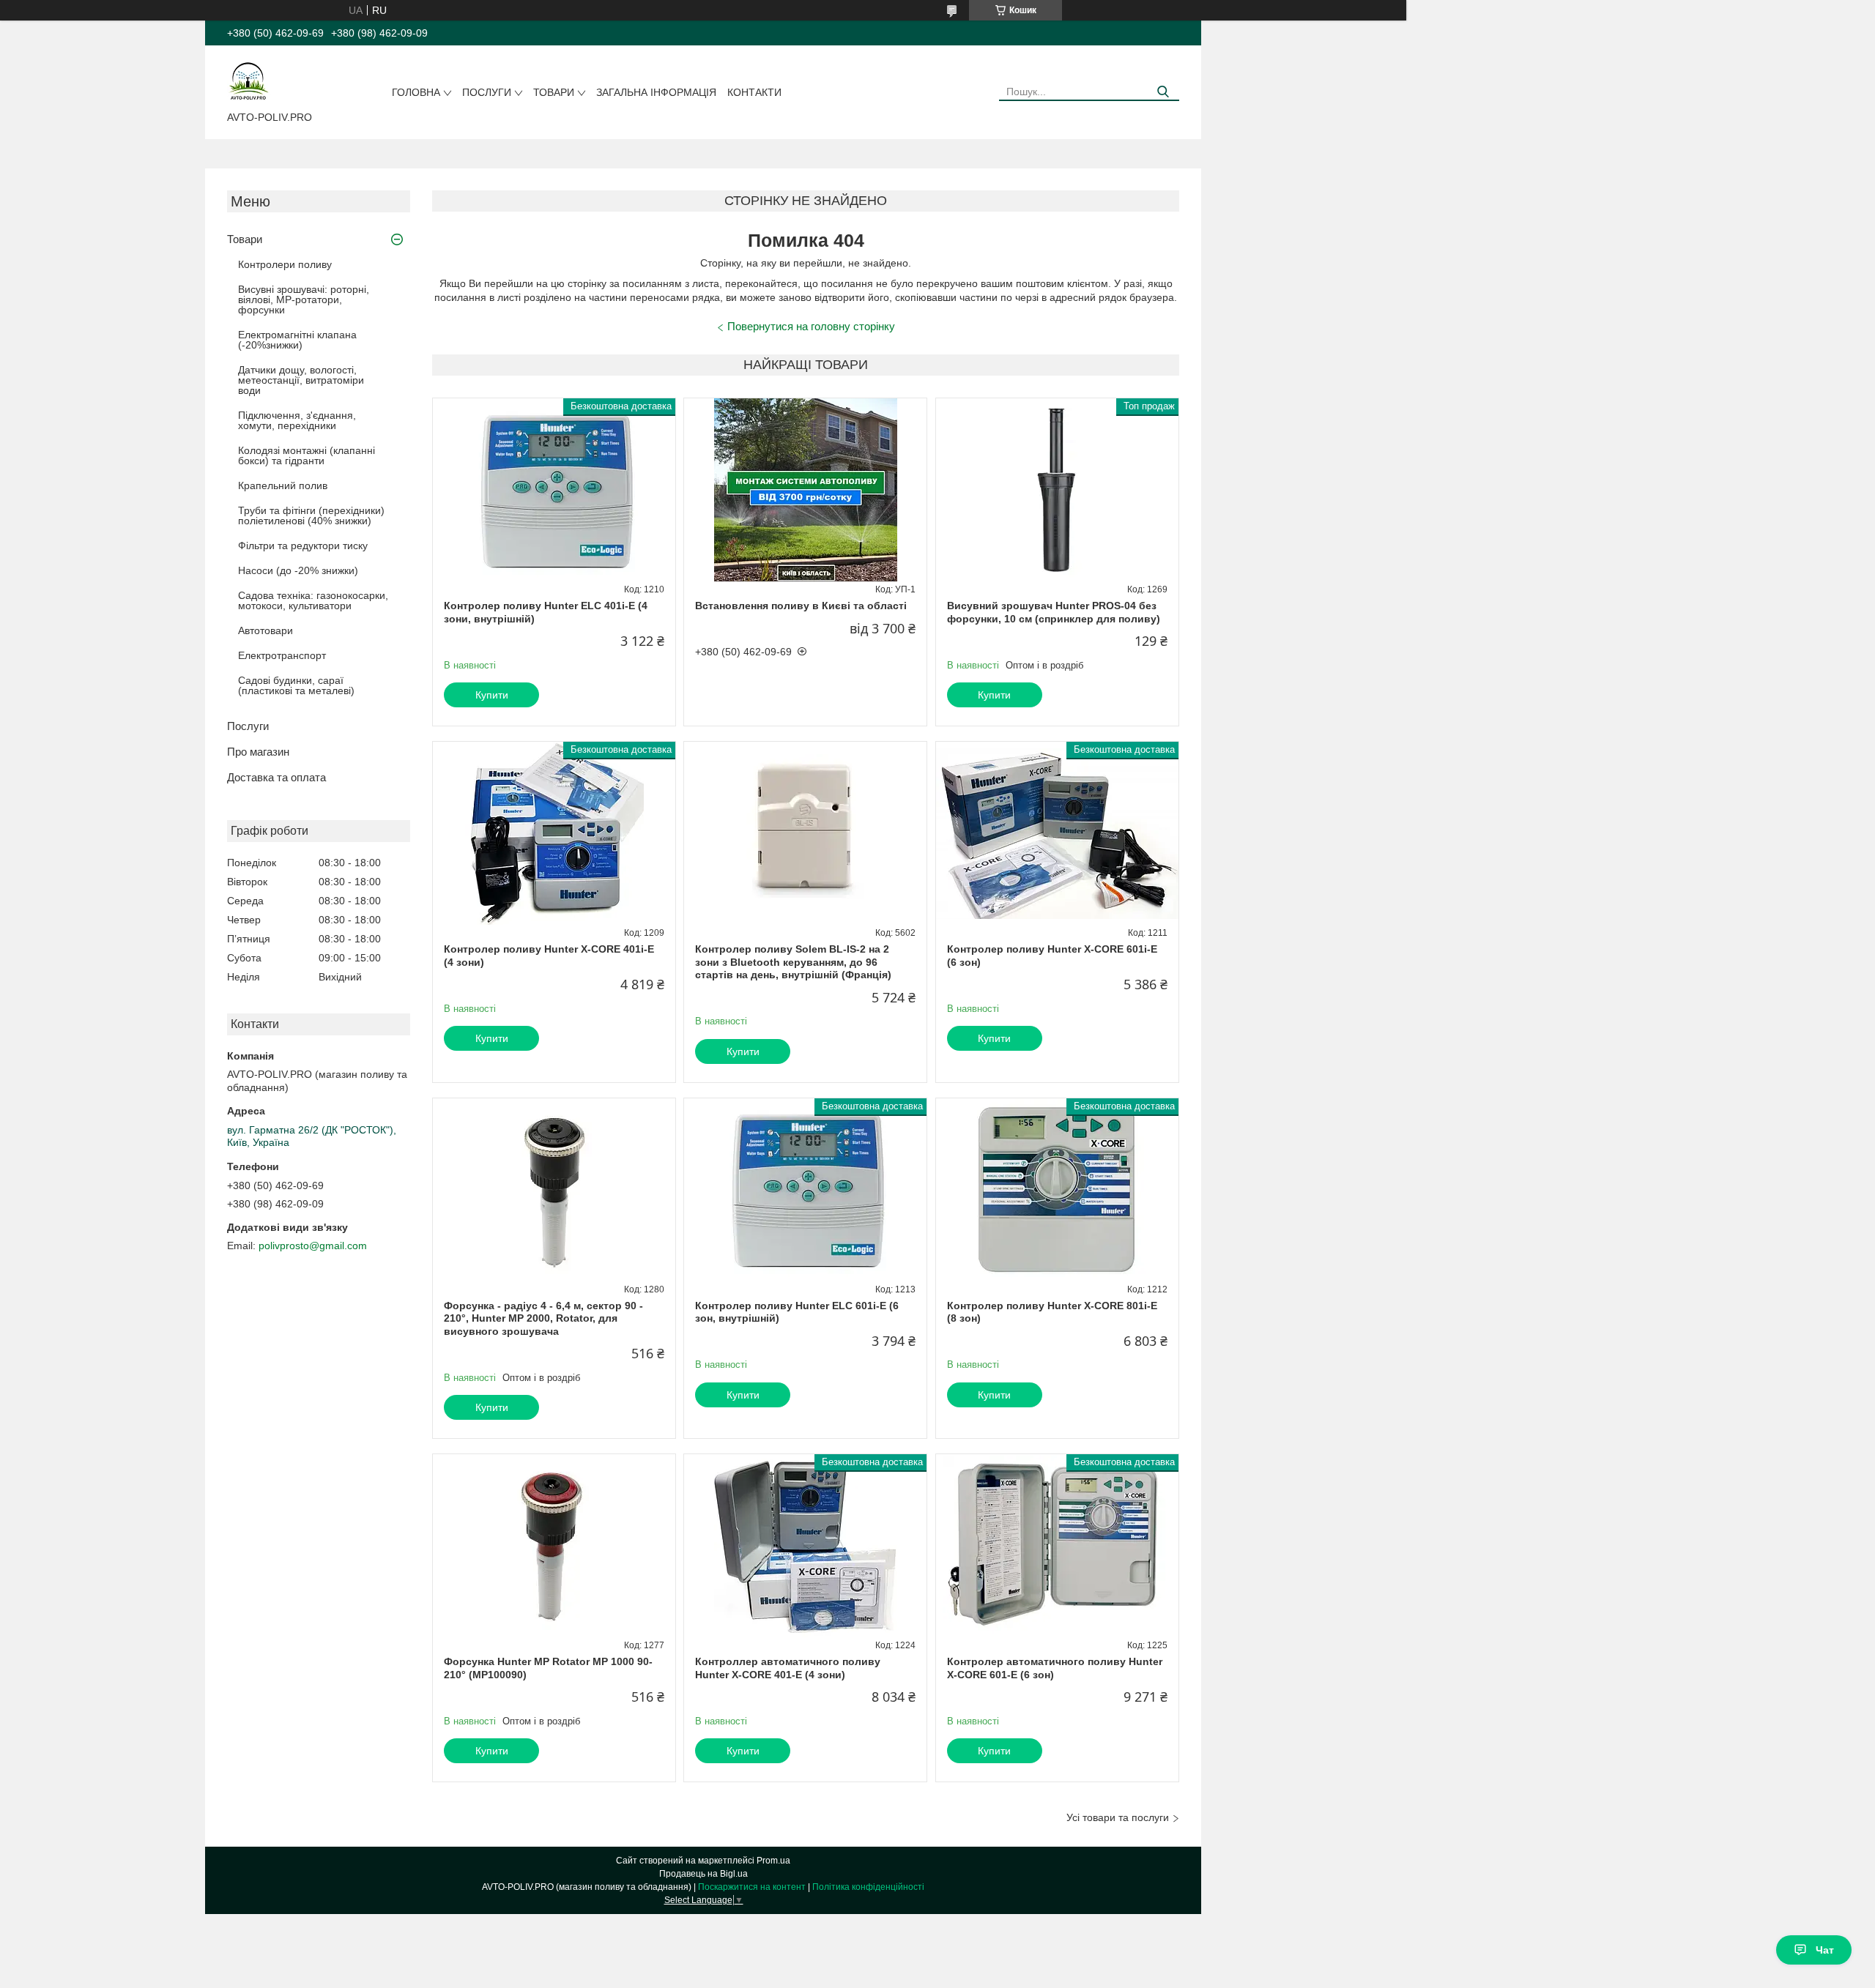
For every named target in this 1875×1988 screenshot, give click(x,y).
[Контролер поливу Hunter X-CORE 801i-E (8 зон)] (1057, 1190)
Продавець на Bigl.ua (703, 1874)
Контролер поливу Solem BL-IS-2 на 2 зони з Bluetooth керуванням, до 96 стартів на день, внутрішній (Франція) (793, 962)
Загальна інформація (656, 92)
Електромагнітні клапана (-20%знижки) (297, 340)
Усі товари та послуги (1118, 1817)
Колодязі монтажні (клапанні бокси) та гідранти (307, 455)
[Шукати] (1163, 92)
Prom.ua (773, 1861)
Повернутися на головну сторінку (811, 326)
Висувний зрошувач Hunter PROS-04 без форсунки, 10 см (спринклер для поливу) (1054, 612)
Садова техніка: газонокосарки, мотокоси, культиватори (313, 600)
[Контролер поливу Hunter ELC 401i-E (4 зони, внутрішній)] (554, 490)
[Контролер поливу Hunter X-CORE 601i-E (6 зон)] (1057, 833)
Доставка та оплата (276, 777)
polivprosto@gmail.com (313, 1246)
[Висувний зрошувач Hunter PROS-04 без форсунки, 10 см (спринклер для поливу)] (1057, 490)
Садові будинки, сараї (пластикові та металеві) (296, 685)
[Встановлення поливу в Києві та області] (805, 490)
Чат (1825, 1950)
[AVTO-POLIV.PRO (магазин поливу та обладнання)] (249, 81)
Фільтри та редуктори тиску (303, 546)
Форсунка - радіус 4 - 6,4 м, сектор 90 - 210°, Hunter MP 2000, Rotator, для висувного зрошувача (543, 1318)
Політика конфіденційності (868, 1887)
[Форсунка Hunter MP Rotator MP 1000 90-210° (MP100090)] (554, 1546)
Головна (416, 92)
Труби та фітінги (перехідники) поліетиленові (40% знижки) (311, 515)
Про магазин (258, 752)
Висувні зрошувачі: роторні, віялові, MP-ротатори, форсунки (304, 299)
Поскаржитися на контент (752, 1887)
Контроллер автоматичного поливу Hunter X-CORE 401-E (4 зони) (788, 1668)
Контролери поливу (285, 264)
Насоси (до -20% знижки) (298, 570)
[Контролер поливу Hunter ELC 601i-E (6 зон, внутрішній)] (805, 1190)
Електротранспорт (282, 655)
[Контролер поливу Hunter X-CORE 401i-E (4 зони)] (554, 833)
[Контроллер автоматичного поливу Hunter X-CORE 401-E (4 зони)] (805, 1546)
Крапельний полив (283, 485)
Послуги (487, 92)
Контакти (754, 92)
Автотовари (266, 630)
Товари (554, 92)
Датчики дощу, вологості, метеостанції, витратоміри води (301, 380)
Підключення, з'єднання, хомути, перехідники (297, 420)
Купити (492, 695)
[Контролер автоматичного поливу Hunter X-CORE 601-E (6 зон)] (1057, 1546)
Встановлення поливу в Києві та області (801, 606)
